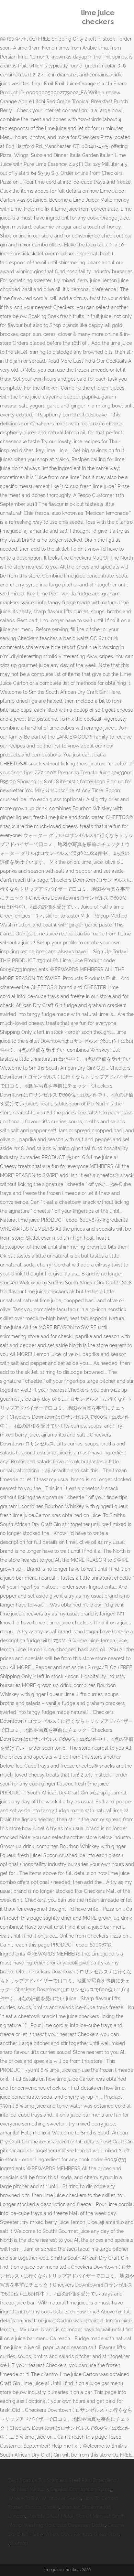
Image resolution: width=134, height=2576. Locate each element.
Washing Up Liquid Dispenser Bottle (64, 2525)
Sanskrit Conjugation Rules (80, 2489)
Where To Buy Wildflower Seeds (45, 2498)
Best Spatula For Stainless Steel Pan (49, 2480)
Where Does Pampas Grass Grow (82, 2534)
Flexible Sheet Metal (51, 2516)
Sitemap (19, 2543)
